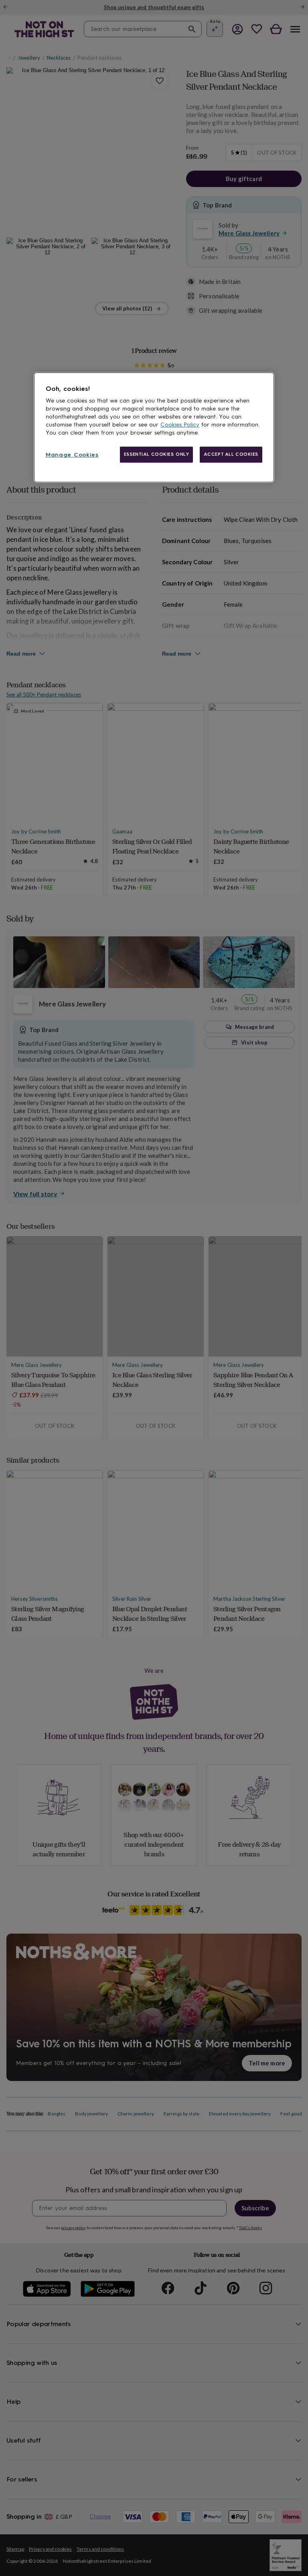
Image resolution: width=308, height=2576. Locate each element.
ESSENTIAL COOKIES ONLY (157, 454)
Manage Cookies (72, 455)
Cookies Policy (180, 425)
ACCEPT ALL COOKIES (231, 454)
